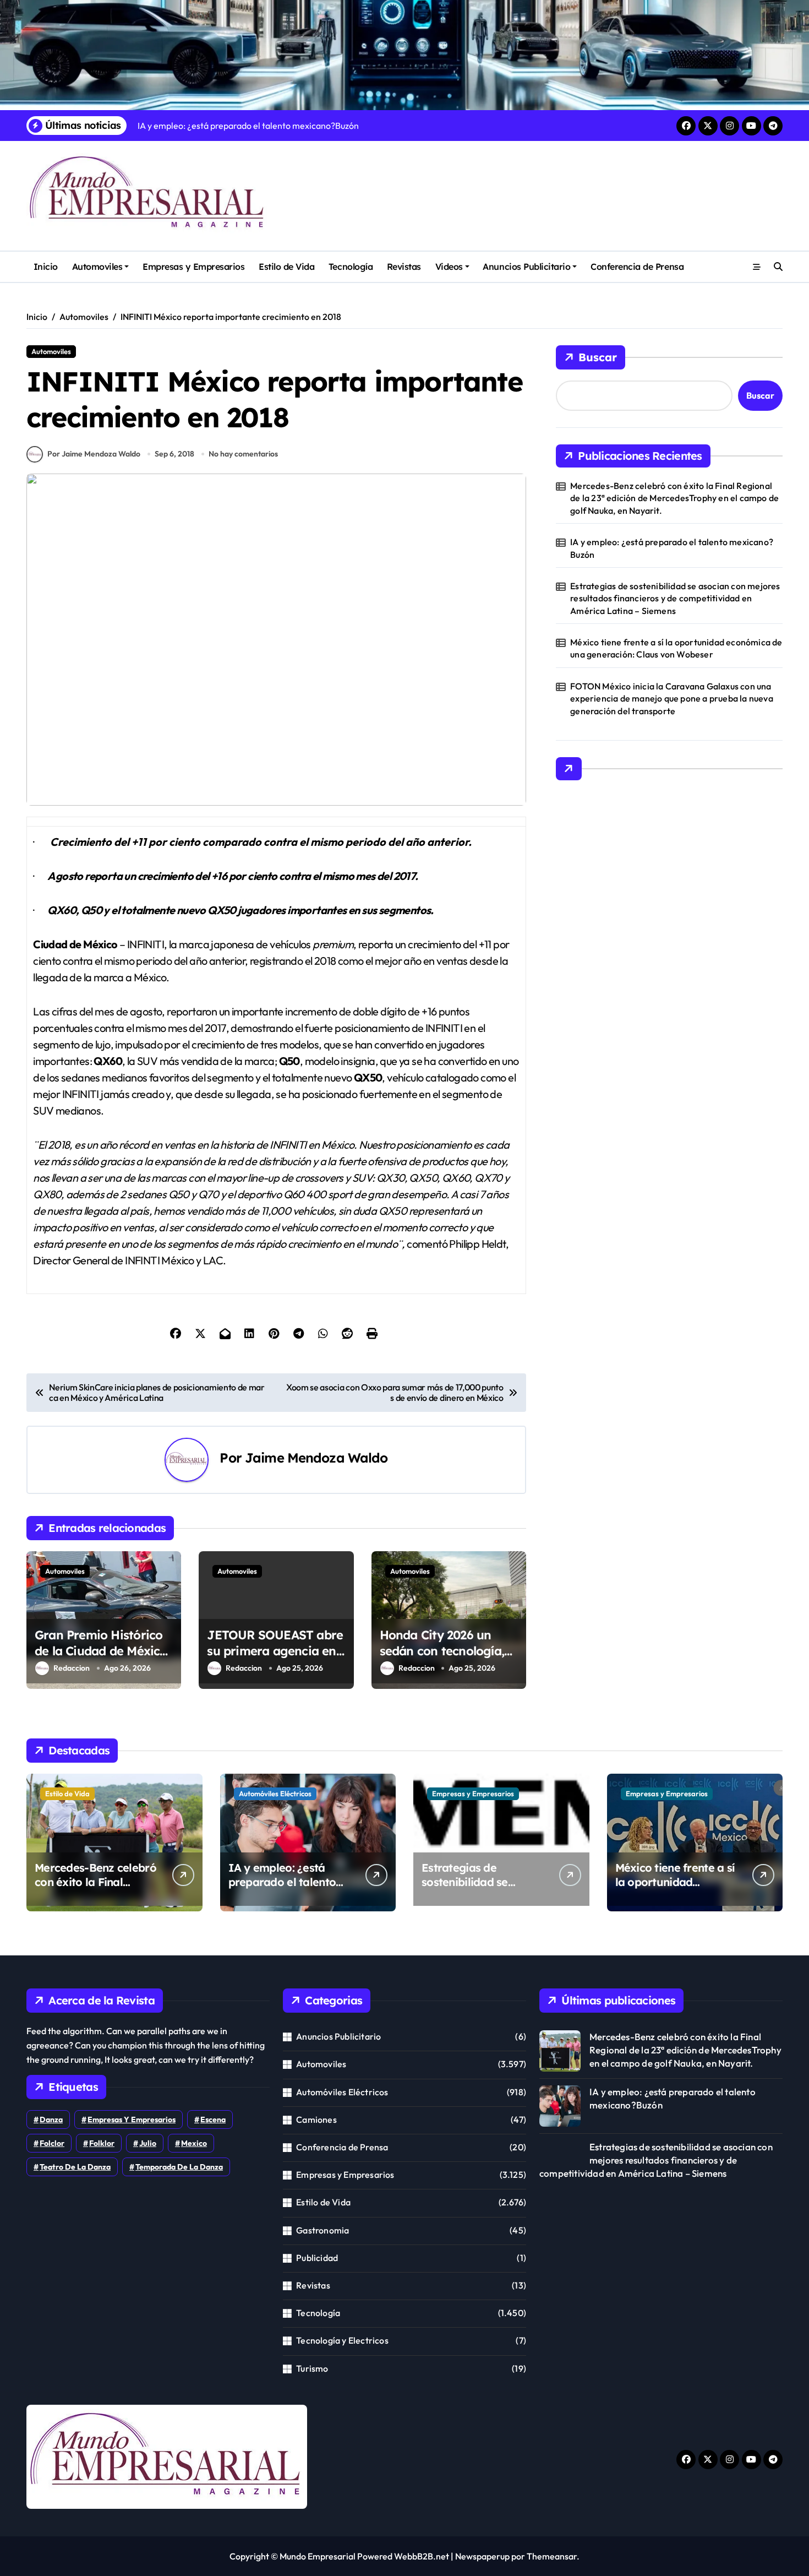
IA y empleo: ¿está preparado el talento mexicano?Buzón (672, 548)
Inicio (46, 267)
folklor (102, 2143)
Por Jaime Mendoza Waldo (94, 454)
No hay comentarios (243, 454)
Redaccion (72, 1668)
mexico (194, 2143)
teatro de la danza (75, 2167)
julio (148, 2143)
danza (51, 2120)
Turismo (312, 2368)
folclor (52, 2143)
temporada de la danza (179, 2167)
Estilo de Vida (286, 267)
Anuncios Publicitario (526, 267)
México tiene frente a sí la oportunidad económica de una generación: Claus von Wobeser (676, 648)
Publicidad (317, 2258)
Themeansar (552, 2556)
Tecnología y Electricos (342, 2340)
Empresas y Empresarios (193, 267)
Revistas (404, 267)
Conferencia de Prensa (637, 267)
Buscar (598, 357)
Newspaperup (482, 2556)
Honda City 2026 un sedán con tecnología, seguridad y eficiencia (443, 1651)
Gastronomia (322, 2230)
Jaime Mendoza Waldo (316, 1458)
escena (213, 2120)
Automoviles (97, 267)
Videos (449, 267)
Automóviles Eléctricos (275, 1794)
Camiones (316, 2120)
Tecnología (351, 267)
